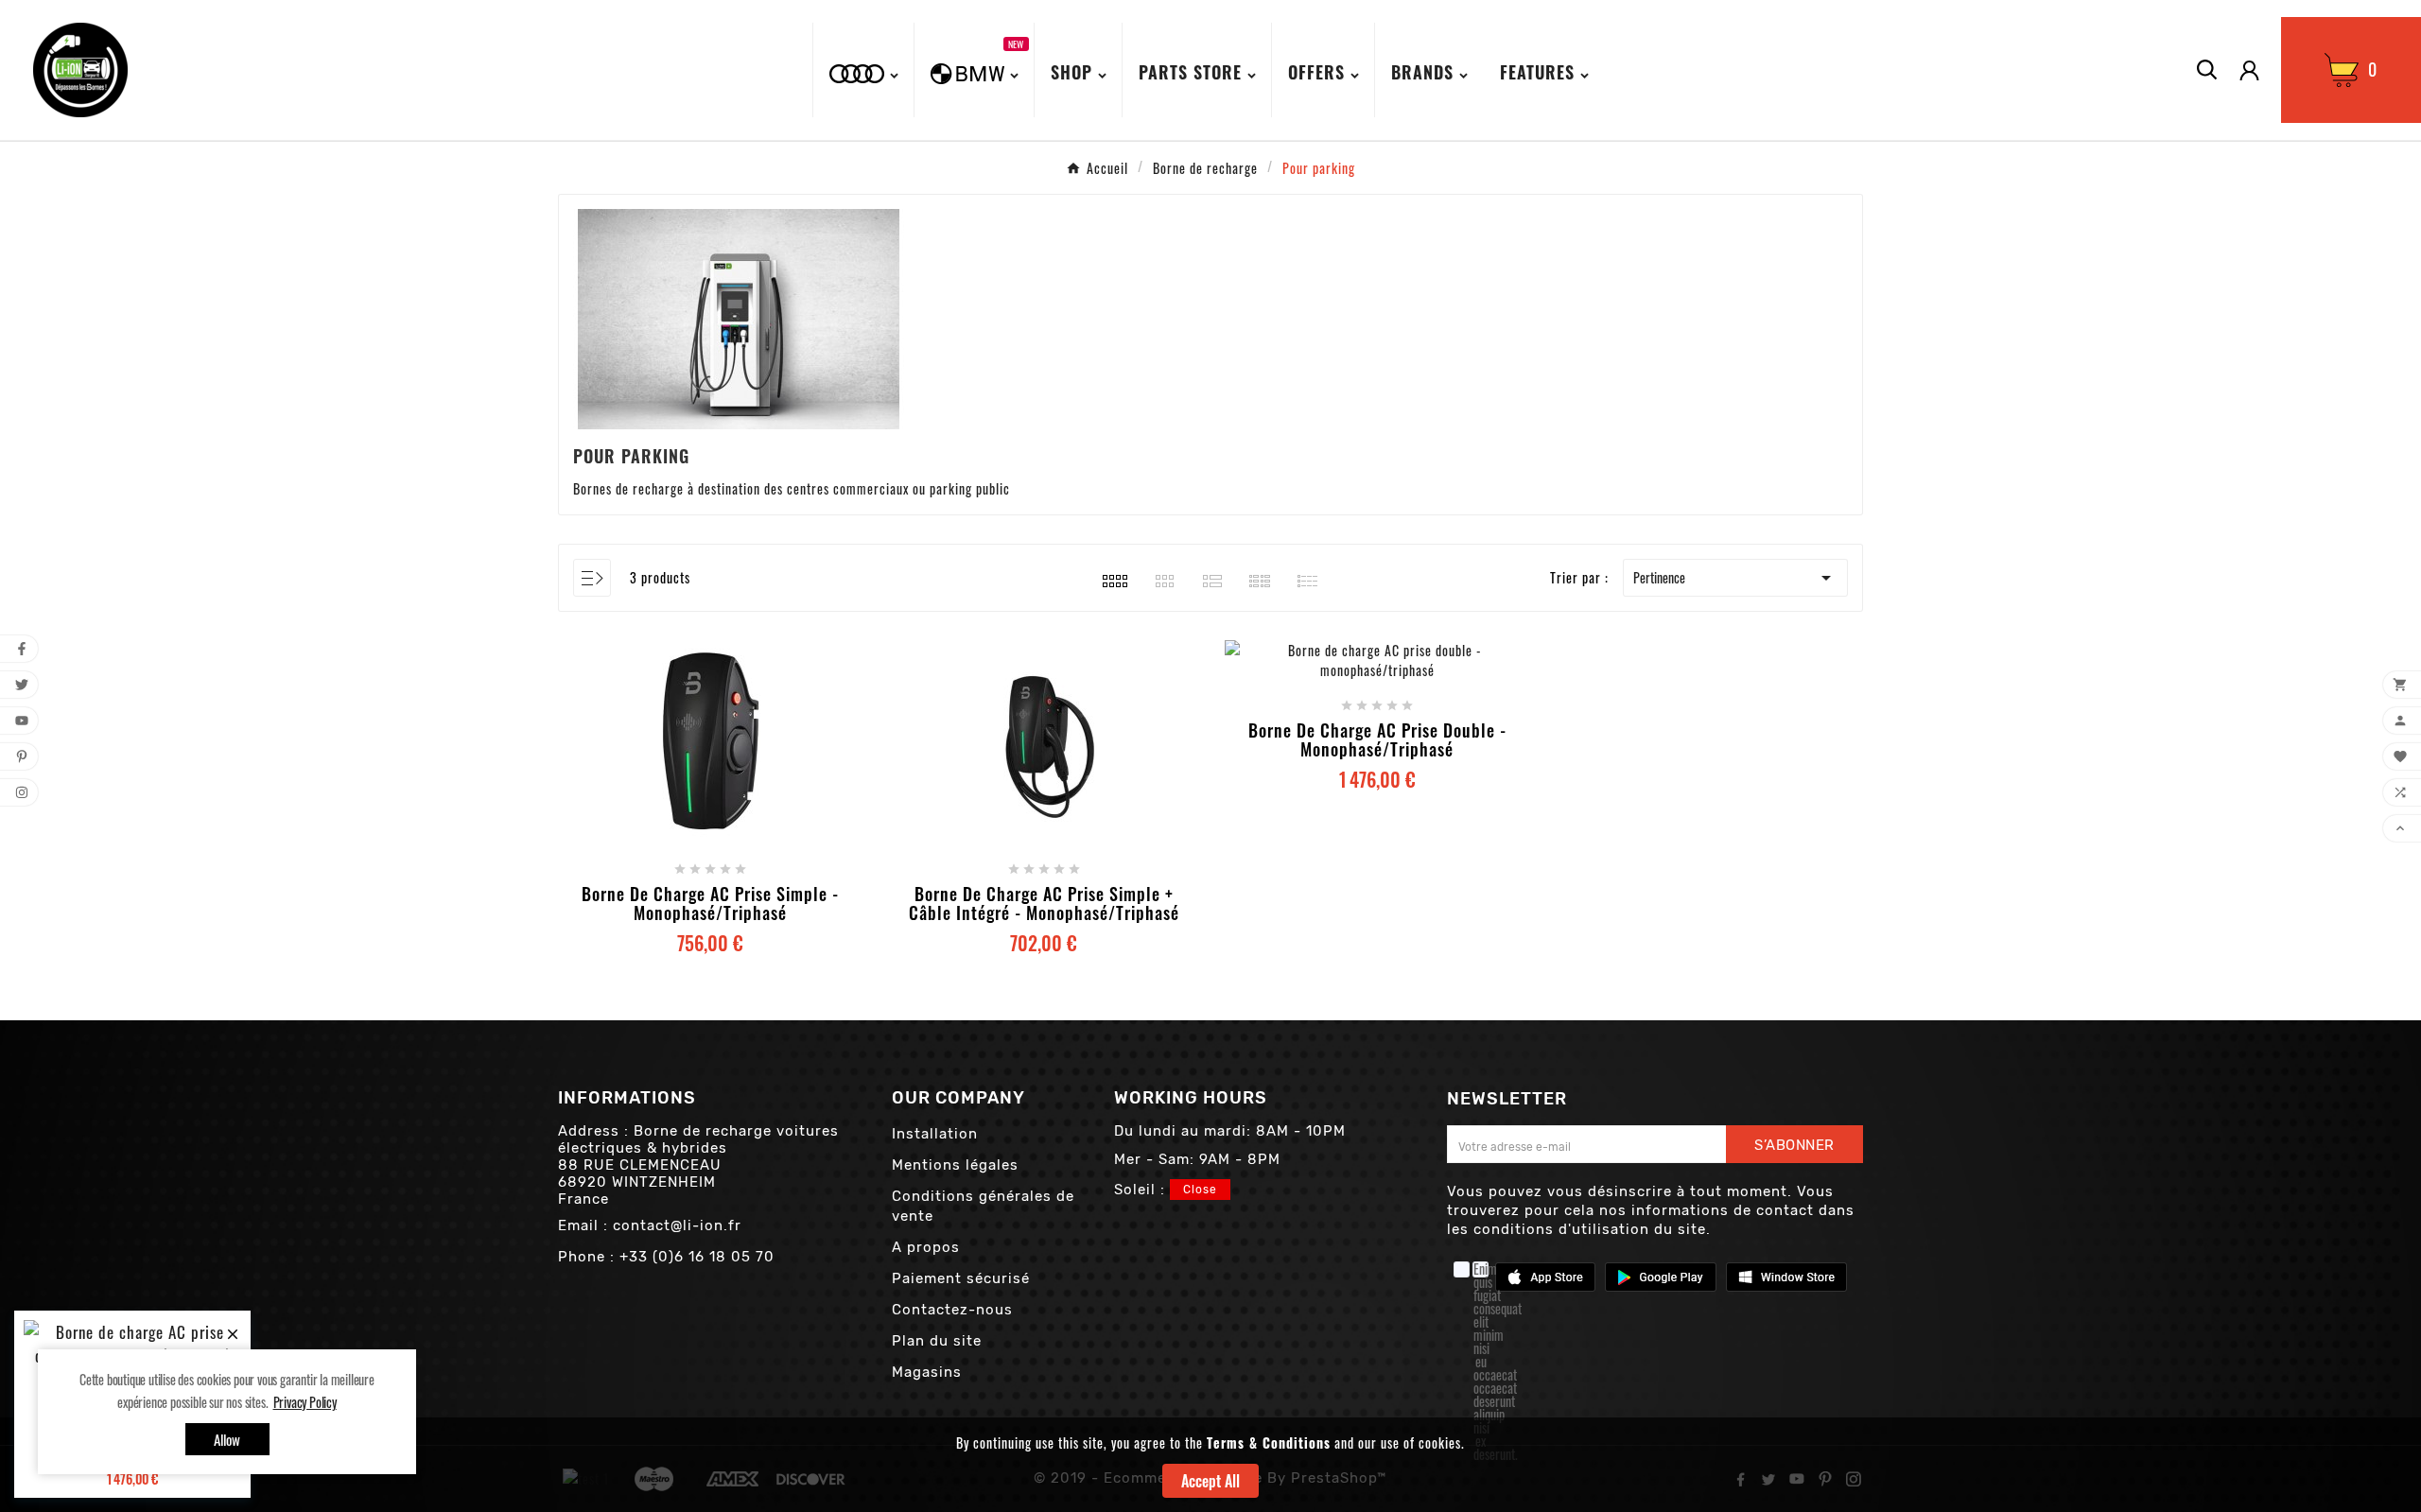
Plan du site (937, 1341)
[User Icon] (2249, 70)
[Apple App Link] (1545, 1274)
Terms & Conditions (1269, 1442)
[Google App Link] (1661, 1274)
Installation (935, 1134)
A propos (926, 1247)
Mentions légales (955, 1165)
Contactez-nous (952, 1310)
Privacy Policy (305, 1402)
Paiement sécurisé (961, 1278)
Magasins (927, 1372)
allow (227, 1439)
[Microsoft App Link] (1786, 1274)
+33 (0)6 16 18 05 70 (697, 1257)
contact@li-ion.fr (677, 1225)
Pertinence (1735, 578)
